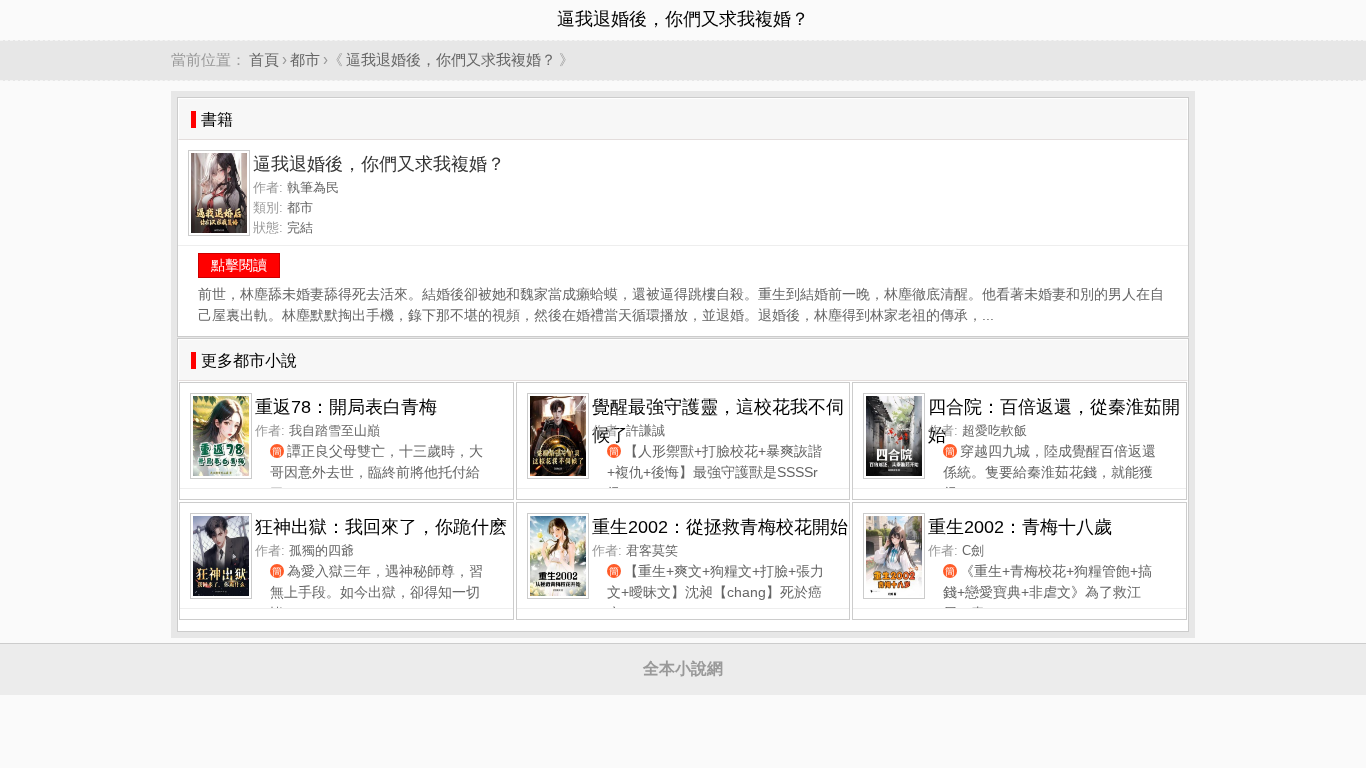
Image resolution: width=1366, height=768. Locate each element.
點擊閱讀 (239, 265)
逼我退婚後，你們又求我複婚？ (451, 59)
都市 (305, 59)
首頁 (264, 59)
